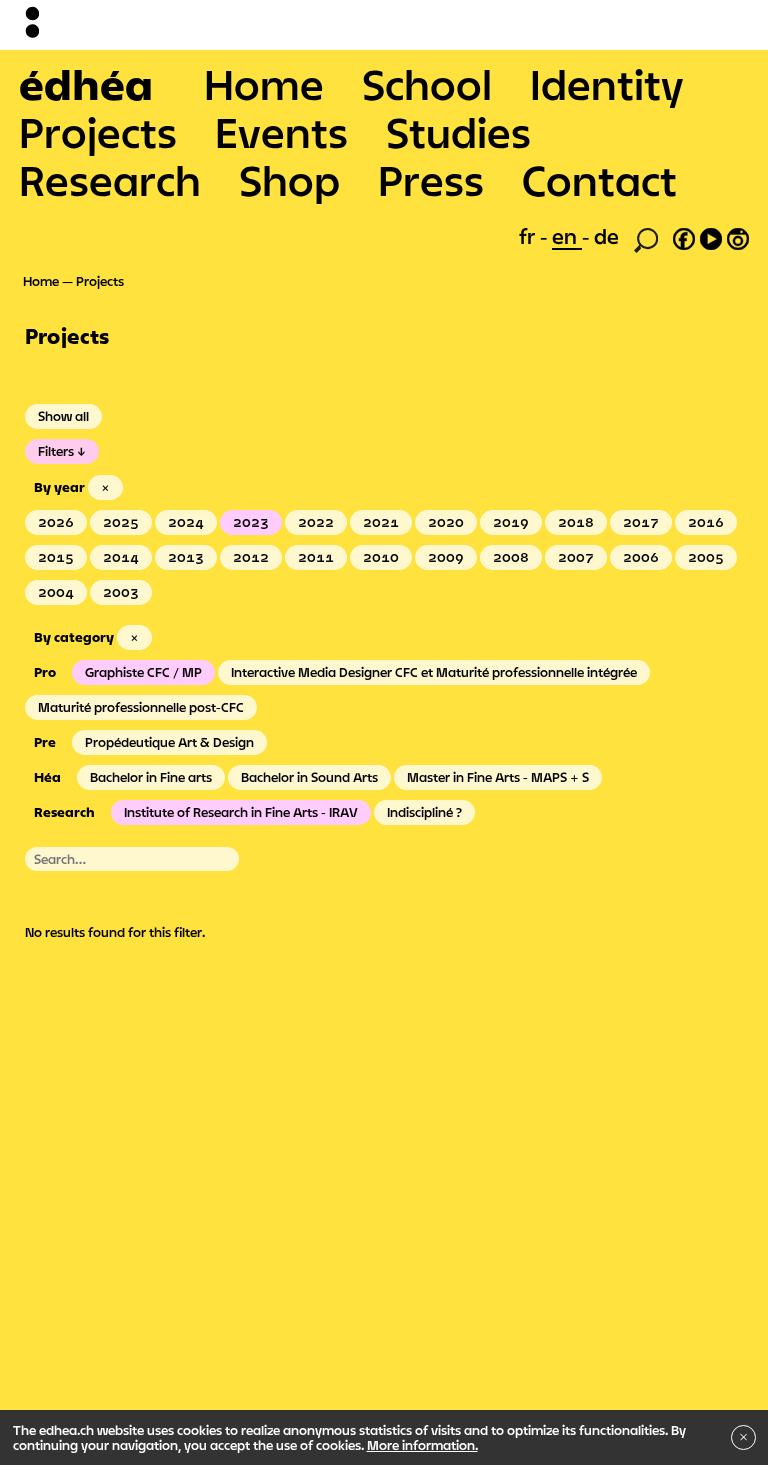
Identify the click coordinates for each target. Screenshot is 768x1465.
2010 (381, 557)
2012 (251, 557)
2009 (446, 557)
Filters (56, 451)
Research (110, 180)
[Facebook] (684, 236)
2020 (446, 522)
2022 (316, 522)
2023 (251, 522)
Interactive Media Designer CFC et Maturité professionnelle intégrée (434, 672)
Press (431, 180)
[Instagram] (738, 236)
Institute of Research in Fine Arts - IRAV (241, 812)
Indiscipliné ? (424, 812)
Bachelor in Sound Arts (309, 777)
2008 (511, 557)
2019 (511, 522)
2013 (186, 557)
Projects (98, 132)
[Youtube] (711, 236)
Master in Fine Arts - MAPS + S (498, 777)
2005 (706, 557)
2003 (121, 592)
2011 (316, 557)
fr (529, 236)
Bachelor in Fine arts (151, 777)
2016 (706, 522)
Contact (599, 180)
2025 (121, 522)
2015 (56, 557)
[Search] (646, 238)
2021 (381, 522)
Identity (606, 84)
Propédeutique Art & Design (169, 742)
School (427, 84)
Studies (458, 132)
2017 (641, 522)
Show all (63, 416)
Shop (289, 180)
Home (264, 84)
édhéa (86, 84)
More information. (422, 1445)
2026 (56, 522)
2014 (121, 557)
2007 (576, 557)
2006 (641, 557)
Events (281, 132)
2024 (186, 522)
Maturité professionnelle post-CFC (141, 707)
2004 (56, 592)
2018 (576, 522)
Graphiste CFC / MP (143, 672)
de (606, 236)
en (567, 236)
